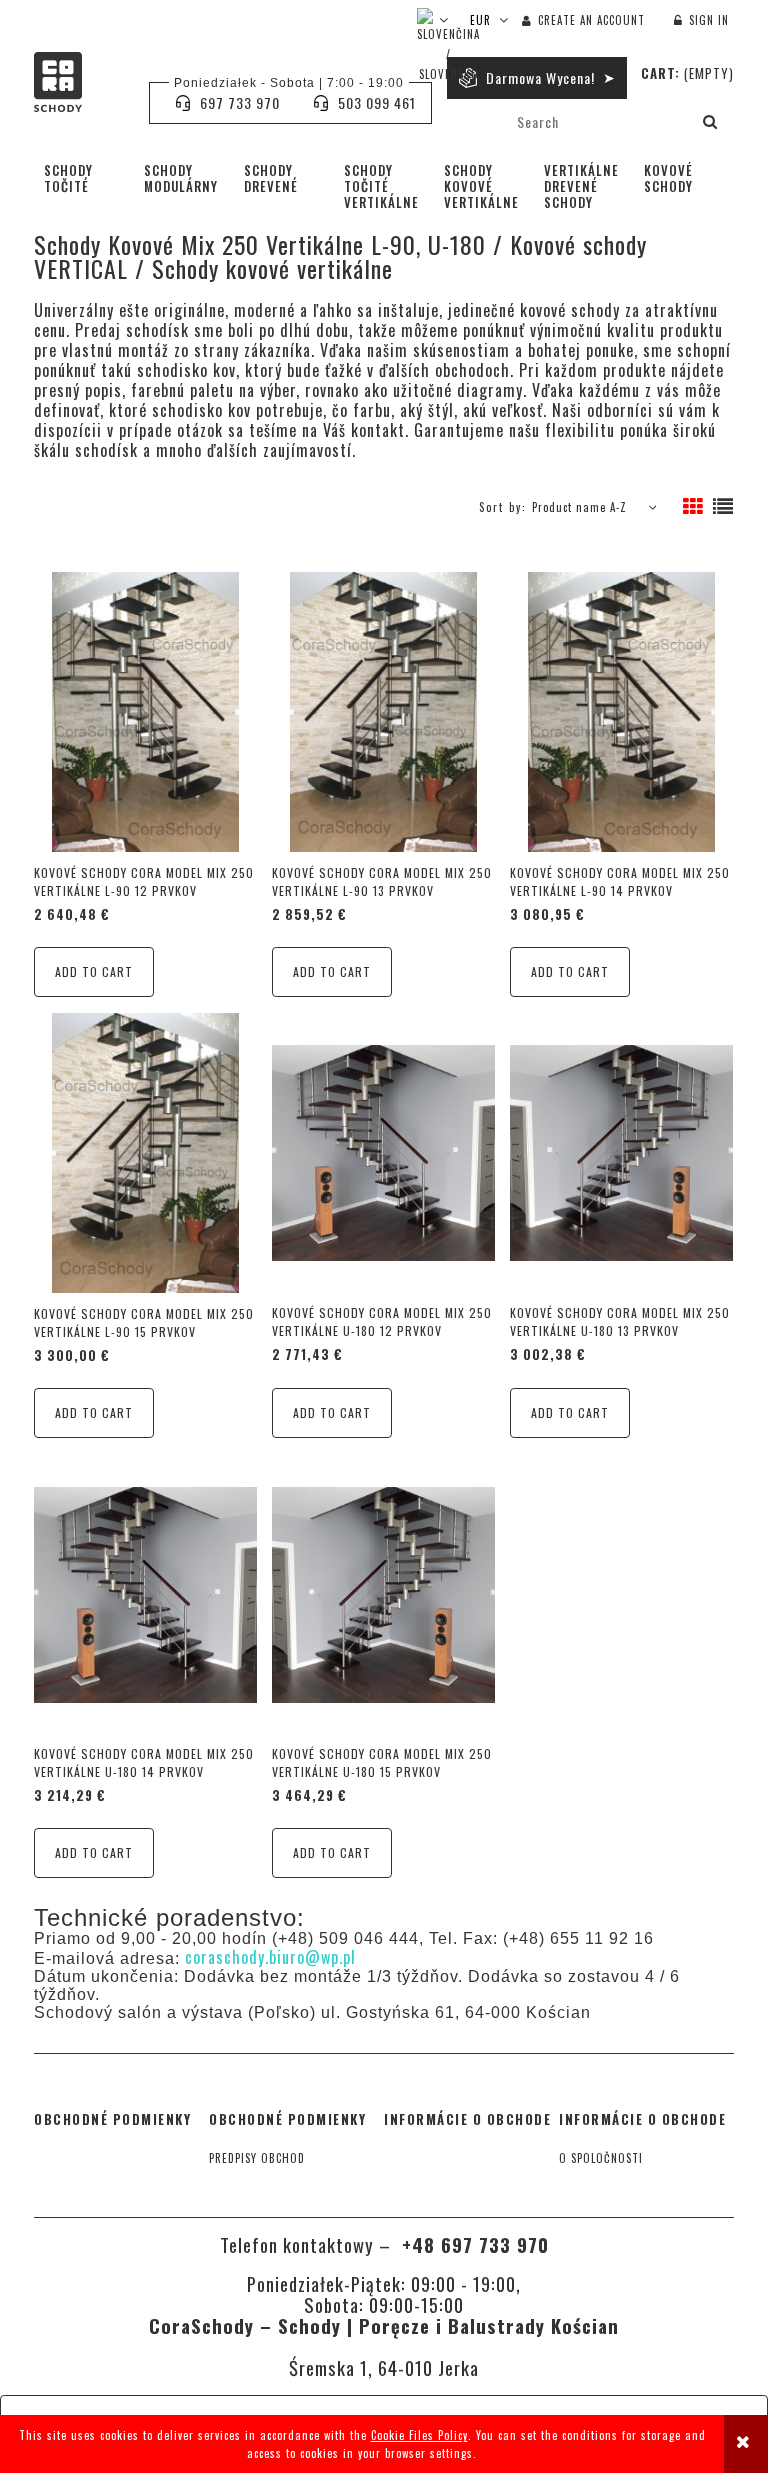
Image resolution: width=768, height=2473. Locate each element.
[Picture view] (693, 507)
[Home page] (81, 82)
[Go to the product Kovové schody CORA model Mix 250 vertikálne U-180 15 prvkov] (383, 1593)
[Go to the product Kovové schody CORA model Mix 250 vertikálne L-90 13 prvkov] (383, 711)
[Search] (711, 122)
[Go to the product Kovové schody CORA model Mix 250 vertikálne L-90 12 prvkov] (145, 711)
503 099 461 (377, 102)
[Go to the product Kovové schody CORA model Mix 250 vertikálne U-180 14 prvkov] (145, 1593)
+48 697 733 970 (472, 2244)
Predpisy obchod (257, 2158)
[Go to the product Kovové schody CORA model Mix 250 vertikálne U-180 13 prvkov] (621, 1152)
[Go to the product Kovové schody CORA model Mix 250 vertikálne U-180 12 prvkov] (383, 1152)
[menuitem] (84, 178)
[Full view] (723, 507)
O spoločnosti (601, 2158)
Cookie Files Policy (419, 2435)
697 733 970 (240, 102)
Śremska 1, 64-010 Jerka (384, 2367)
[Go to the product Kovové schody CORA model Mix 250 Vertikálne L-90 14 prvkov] (621, 711)
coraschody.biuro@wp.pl (270, 1957)
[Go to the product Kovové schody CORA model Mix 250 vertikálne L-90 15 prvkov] (145, 1153)
